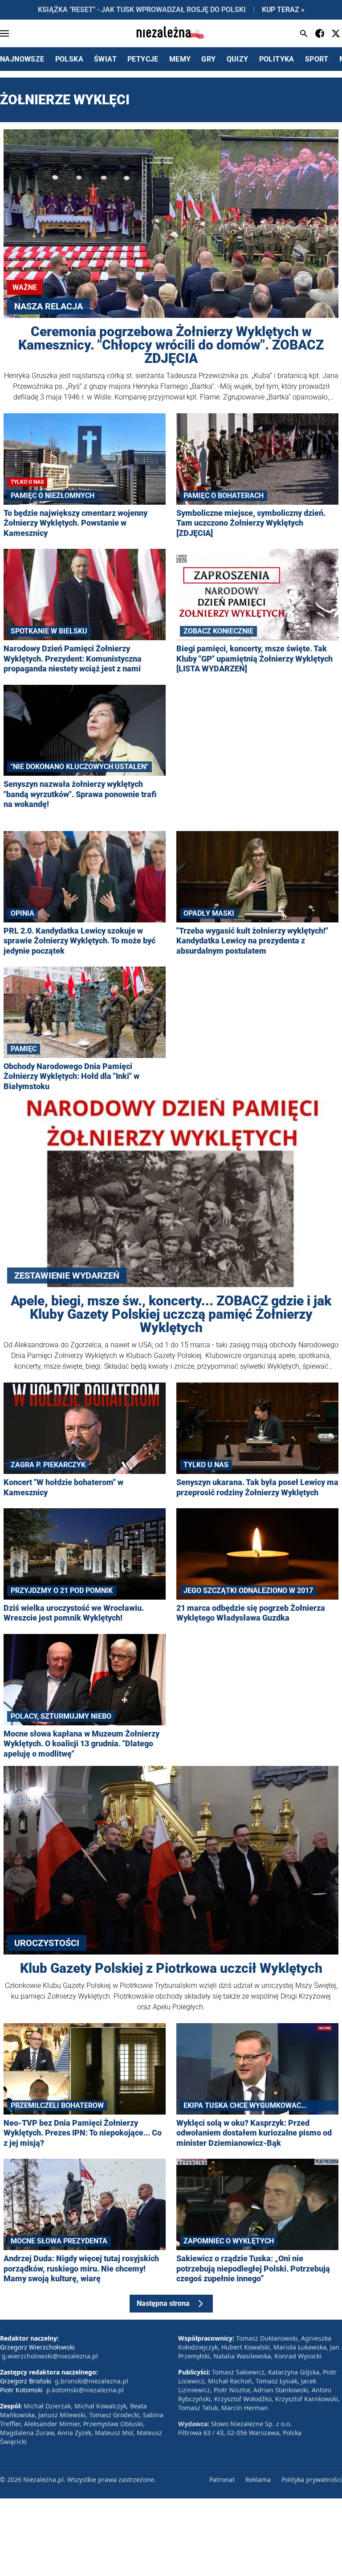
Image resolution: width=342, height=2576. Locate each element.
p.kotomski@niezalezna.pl (85, 2390)
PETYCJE (143, 59)
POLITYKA (277, 59)
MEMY (180, 59)
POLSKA (69, 59)
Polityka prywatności (312, 2479)
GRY (208, 59)
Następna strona (163, 2303)
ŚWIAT (105, 59)
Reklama (258, 2479)
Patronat (222, 2479)
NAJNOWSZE (22, 59)
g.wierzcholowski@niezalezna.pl (50, 2356)
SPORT (317, 59)
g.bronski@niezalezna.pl (92, 2381)
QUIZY (238, 59)
